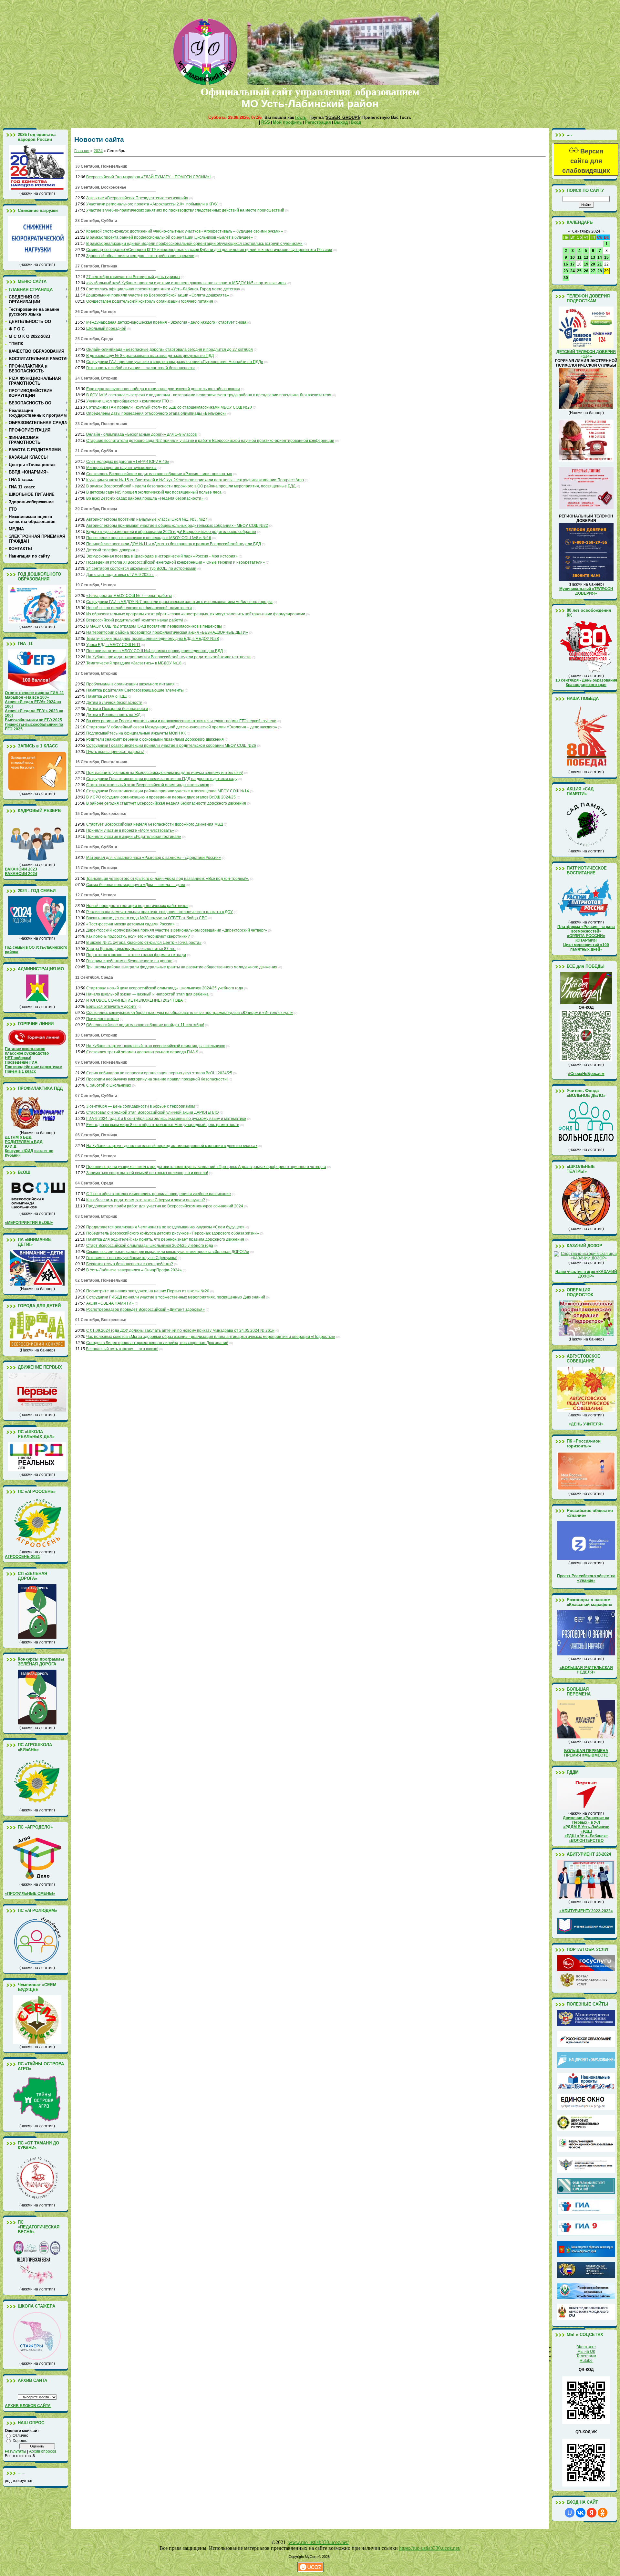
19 (586, 264)
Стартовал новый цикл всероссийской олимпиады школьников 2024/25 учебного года (165, 988)
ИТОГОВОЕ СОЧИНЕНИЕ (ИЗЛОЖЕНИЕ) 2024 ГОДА (134, 1000)
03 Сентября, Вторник (96, 1216)
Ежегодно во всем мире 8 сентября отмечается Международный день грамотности (163, 1125)
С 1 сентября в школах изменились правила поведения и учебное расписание (159, 1194)
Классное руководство (27, 1053)
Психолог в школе (103, 1019)
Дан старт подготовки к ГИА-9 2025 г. (120, 575)
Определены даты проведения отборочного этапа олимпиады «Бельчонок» (156, 413)
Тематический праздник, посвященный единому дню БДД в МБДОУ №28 (153, 639)
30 (566, 278)
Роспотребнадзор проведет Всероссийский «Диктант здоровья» (145, 1309)
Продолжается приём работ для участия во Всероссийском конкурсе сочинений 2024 (165, 1206)
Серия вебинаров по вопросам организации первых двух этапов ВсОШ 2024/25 (159, 1073)
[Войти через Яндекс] (592, 2513)
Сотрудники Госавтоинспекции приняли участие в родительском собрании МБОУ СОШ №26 (171, 746)
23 (566, 271)
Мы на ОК (586, 2352)
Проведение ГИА (21, 1062)
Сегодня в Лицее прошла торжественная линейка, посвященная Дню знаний (157, 1343)
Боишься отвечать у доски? (111, 1006)
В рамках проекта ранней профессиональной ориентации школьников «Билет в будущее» (170, 237)
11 (579, 257)
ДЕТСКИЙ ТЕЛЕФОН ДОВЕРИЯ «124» (586, 354)
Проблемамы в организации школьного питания (130, 684)
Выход (341, 122)
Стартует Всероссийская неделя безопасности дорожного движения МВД (155, 824)
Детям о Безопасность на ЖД (113, 715)
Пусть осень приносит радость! (115, 752)
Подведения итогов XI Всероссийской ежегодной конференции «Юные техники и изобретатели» (176, 562)
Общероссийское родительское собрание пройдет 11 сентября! (145, 1025)
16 (566, 264)
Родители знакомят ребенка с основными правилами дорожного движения (155, 739)
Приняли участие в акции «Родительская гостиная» (134, 837)
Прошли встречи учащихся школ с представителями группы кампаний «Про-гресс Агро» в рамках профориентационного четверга (206, 1167)
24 (573, 271)
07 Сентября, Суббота (96, 1096)
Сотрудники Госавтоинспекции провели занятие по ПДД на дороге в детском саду (162, 779)
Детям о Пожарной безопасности (117, 709)
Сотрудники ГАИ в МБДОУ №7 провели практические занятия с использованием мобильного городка (179, 602)
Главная (82, 151)
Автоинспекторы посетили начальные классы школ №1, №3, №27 (147, 519)
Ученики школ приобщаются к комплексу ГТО (128, 401)
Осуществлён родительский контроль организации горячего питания (150, 301)
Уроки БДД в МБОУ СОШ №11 (113, 645)
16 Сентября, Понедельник (101, 762)
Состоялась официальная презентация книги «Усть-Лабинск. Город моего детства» (163, 289)
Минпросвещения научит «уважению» (121, 468)
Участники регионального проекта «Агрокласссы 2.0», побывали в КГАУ (152, 204)
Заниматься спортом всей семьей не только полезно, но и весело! (147, 1173)
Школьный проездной (106, 329)
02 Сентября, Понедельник (101, 1280)
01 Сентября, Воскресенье (101, 1320)
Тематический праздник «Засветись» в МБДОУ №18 (134, 663)
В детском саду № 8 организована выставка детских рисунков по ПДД (150, 356)
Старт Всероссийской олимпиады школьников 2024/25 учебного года (150, 1246)
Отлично (21, 2435)
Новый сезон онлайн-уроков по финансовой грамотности (139, 608)
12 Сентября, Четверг (96, 895)
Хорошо (20, 2441)
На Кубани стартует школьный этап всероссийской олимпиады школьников (156, 1046)
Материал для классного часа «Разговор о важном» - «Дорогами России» (154, 858)
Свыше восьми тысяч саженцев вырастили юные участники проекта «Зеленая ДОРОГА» (168, 1252)
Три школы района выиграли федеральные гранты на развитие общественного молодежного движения (182, 967)
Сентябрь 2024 (586, 231)
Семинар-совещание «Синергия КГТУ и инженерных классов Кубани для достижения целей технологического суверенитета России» (209, 250)
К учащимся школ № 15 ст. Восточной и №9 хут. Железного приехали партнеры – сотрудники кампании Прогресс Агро (195, 480)
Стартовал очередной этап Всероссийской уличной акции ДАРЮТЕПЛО (152, 1112)
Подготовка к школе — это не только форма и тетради (136, 955)
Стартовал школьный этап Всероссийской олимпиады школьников (148, 785)
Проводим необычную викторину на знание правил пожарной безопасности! (157, 1079)
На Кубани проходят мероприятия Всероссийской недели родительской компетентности (168, 657)
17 (573, 264)
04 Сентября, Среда (94, 1183)
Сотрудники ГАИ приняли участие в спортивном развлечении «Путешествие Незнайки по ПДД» (175, 362)
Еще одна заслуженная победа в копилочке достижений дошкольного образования (163, 389)
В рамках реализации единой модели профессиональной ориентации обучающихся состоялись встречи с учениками (194, 244)
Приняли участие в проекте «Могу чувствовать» (130, 830)
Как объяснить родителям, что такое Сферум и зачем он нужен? (146, 1200)
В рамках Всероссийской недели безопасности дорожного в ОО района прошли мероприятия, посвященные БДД (191, 486)
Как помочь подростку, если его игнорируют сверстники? (138, 936)
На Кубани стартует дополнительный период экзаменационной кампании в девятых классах (172, 1146)
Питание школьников (25, 1049)
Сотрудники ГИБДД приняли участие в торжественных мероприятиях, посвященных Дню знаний (176, 1297)
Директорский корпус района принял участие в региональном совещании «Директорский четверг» (177, 930)
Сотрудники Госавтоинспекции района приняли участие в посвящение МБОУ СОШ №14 (168, 791)
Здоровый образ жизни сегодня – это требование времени (140, 256)
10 (573, 257)
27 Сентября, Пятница (96, 266)
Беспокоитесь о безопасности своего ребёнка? (130, 1264)
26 (586, 271)
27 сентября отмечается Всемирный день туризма (133, 277)
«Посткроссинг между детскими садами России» (130, 924)
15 (606, 257)
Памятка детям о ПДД (106, 696)
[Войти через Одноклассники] (603, 2513)
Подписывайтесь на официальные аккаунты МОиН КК (136, 733)
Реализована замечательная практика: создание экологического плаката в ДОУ (160, 912)
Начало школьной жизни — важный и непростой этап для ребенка (147, 994)
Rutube (586, 2361)
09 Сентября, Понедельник (101, 1062)
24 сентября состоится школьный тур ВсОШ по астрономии (141, 568)
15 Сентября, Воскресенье (101, 814)
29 (606, 271)
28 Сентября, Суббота (96, 221)
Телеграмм (586, 2356)
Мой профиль (287, 122)
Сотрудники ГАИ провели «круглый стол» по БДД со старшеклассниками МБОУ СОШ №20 (169, 407)
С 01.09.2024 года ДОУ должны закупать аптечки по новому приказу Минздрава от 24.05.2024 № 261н (180, 1330)
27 (593, 271)
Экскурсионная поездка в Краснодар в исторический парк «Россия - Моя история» (162, 556)
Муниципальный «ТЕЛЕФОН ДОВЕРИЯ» (586, 591)
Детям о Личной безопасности (114, 703)
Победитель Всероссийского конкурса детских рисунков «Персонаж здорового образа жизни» (173, 1233)
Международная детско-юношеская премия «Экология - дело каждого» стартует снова (166, 322)
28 (600, 271)
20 (593, 264)
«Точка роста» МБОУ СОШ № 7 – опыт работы (129, 596)
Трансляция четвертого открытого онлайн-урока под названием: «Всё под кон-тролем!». (168, 879)
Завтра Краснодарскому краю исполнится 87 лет (131, 949)
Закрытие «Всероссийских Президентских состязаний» (137, 198)
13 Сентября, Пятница (96, 868)
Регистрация (318, 122)
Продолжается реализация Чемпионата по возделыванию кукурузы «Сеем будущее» (165, 1227)
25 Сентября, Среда (94, 339)
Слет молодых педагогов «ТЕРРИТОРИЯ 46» (128, 462)
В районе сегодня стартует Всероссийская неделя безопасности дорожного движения (166, 803)
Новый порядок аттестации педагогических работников (137, 906)
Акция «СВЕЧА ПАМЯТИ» (110, 1303)
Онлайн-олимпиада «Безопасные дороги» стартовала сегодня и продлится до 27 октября (170, 349)
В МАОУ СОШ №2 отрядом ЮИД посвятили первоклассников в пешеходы (154, 626)
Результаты (15, 2451)
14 (600, 257)
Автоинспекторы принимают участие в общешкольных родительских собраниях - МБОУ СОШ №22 (177, 526)
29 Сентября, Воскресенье (101, 187)
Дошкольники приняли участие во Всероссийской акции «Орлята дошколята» (157, 295)
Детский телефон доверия (111, 550)
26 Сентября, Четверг (96, 312)
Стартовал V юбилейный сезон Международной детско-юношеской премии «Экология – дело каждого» (182, 727)
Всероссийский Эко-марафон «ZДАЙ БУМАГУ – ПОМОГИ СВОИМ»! (148, 177)
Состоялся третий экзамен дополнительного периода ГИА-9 (142, 1052)
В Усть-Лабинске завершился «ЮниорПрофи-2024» (134, 1270)
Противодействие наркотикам (34, 1067)
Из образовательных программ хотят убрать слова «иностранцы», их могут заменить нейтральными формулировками (196, 614)
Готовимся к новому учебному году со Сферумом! (131, 1258)
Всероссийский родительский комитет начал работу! (135, 620)
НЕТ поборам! (18, 1058)
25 (579, 271)
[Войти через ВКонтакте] (581, 2513)
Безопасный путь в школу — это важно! (122, 1349)
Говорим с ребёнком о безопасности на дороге (129, 961)
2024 (98, 151)
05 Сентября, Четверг (96, 1156)
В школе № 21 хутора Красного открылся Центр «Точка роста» (144, 943)
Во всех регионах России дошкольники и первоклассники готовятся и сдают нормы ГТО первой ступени (181, 721)
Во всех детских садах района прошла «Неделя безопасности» (145, 498)
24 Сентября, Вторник (96, 378)
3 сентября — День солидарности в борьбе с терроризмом (140, 1106)
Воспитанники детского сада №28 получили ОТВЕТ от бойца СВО (147, 918)
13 (593, 257)
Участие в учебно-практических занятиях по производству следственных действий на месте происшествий (185, 210)
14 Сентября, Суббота (96, 847)
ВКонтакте (586, 2347)
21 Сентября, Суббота (96, 451)
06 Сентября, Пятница (96, 1135)
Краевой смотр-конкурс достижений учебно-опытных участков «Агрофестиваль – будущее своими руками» (185, 231)
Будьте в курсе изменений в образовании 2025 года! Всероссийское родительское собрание (171, 532)
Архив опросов (43, 2451)
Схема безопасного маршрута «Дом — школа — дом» (136, 885)
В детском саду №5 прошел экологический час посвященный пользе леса (154, 492)
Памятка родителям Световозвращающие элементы (135, 690)
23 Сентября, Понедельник (101, 424)
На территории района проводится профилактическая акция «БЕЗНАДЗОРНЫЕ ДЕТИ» (167, 632)
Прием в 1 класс (21, 1071)
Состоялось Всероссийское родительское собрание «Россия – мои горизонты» (159, 474)
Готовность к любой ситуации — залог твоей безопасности (140, 368)
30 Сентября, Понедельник (101, 166)
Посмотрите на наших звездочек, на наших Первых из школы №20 (148, 1291)
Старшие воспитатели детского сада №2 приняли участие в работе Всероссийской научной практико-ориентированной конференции (210, 441)
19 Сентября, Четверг (96, 585)
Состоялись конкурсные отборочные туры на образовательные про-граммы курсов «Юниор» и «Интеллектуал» (190, 1013)
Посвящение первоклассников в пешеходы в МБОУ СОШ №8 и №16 (149, 538)
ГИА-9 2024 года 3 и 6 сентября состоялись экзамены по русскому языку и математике (166, 1119)
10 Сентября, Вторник (96, 1035)
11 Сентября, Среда (94, 977)
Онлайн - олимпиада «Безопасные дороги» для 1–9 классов (141, 434)
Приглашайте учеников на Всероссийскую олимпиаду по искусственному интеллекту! (165, 773)
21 (600, 264)
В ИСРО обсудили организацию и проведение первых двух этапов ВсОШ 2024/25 (161, 797)
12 (586, 257)
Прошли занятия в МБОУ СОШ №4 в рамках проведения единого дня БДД (155, 651)
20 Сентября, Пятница (96, 509)
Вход (356, 122)
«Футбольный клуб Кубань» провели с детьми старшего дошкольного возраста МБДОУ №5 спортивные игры (186, 283)
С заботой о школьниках (109, 1085)
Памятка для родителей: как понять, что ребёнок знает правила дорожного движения (165, 1239)
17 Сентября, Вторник (96, 673)
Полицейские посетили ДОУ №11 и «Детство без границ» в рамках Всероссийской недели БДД (174, 544)
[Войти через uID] (570, 2513)
